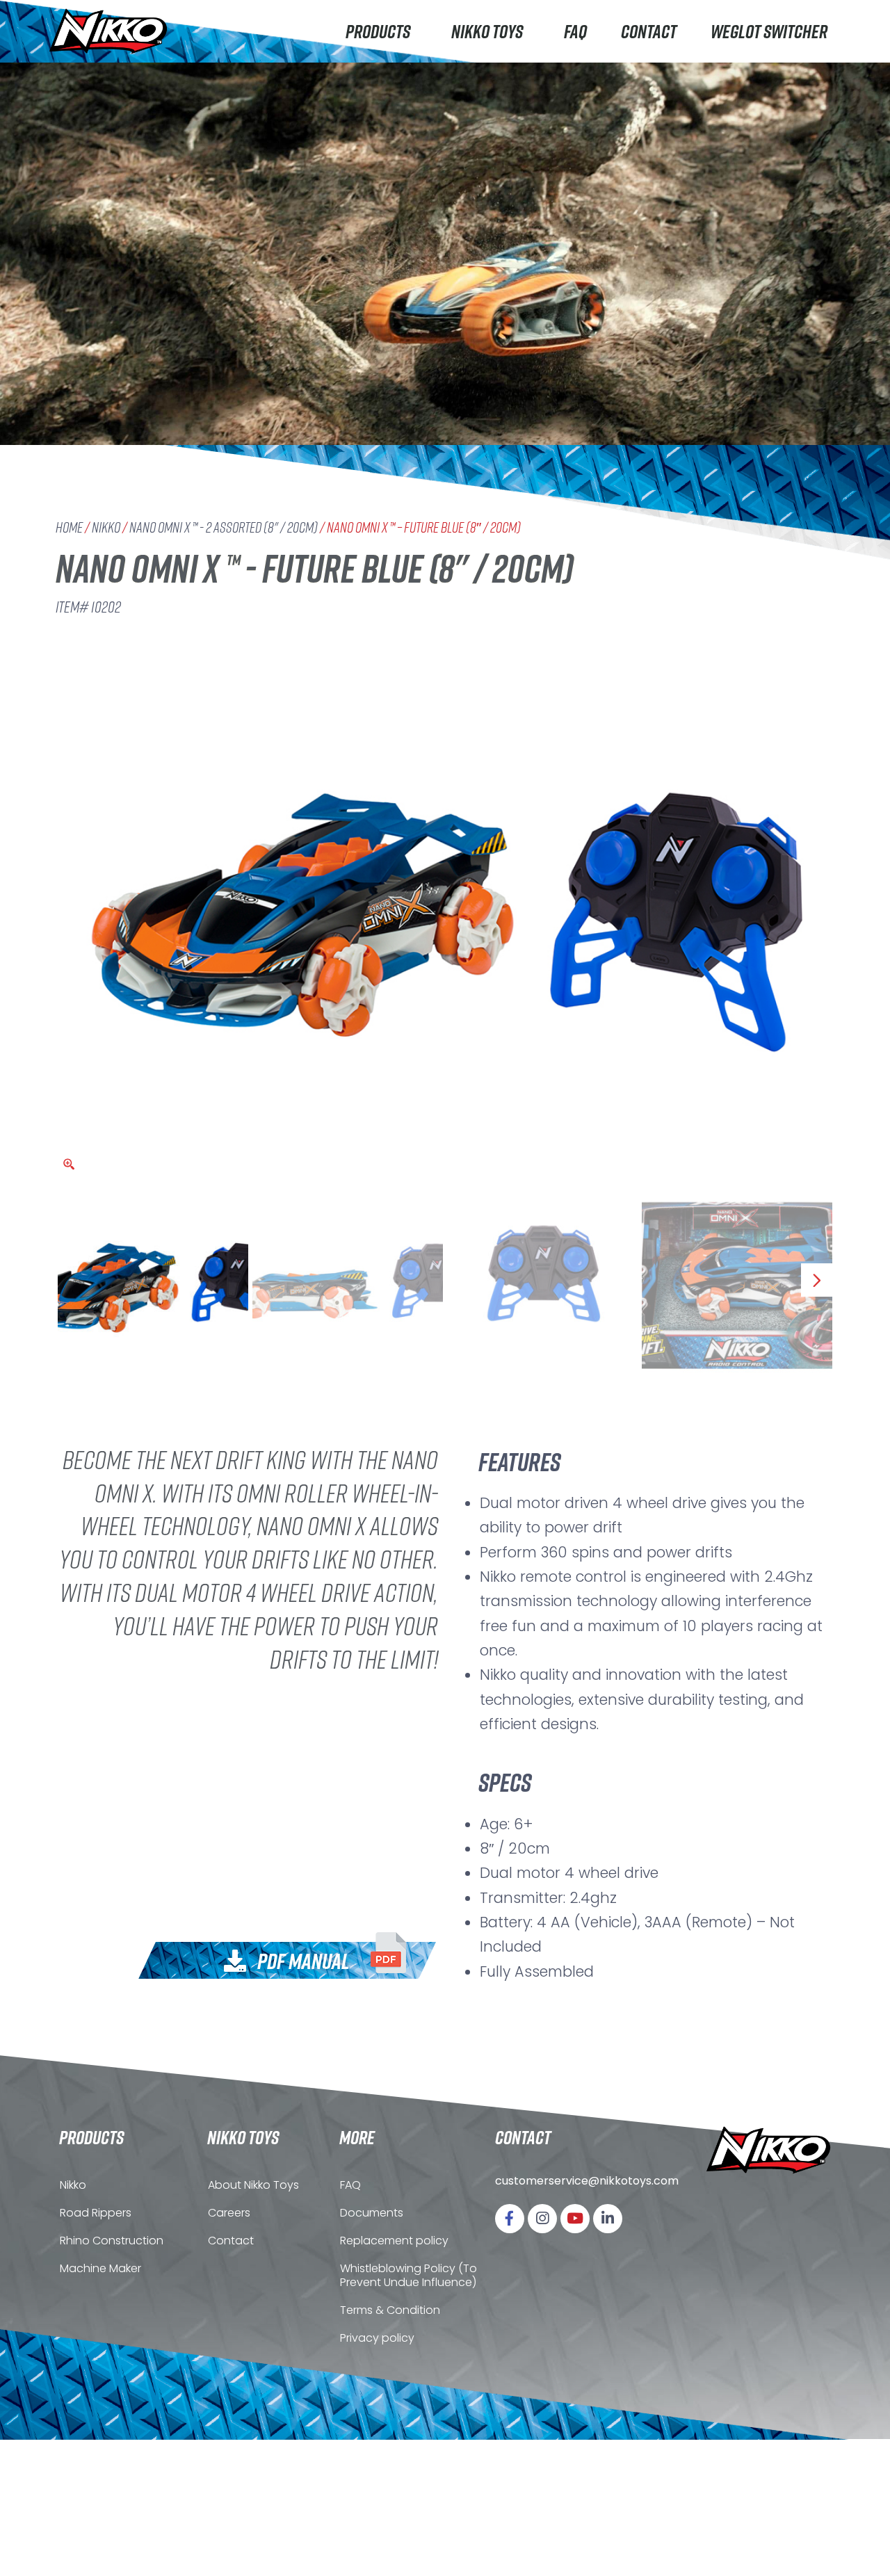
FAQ (575, 31)
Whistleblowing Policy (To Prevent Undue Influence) (408, 2275)
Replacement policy (394, 2241)
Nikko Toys (487, 31)
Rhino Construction (112, 2241)
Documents (372, 2213)
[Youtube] (575, 2219)
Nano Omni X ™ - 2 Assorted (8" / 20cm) (224, 527)
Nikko (106, 527)
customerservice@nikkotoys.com (587, 2181)
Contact (649, 31)
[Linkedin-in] (608, 2219)
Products (378, 31)
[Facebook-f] (510, 2219)
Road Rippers (96, 2213)
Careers (229, 2213)
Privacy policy (377, 2338)
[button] (315, 1958)
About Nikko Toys (253, 2185)
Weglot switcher (769, 31)
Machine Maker (100, 2268)
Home (69, 527)
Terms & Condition (390, 2310)
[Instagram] (542, 2219)
